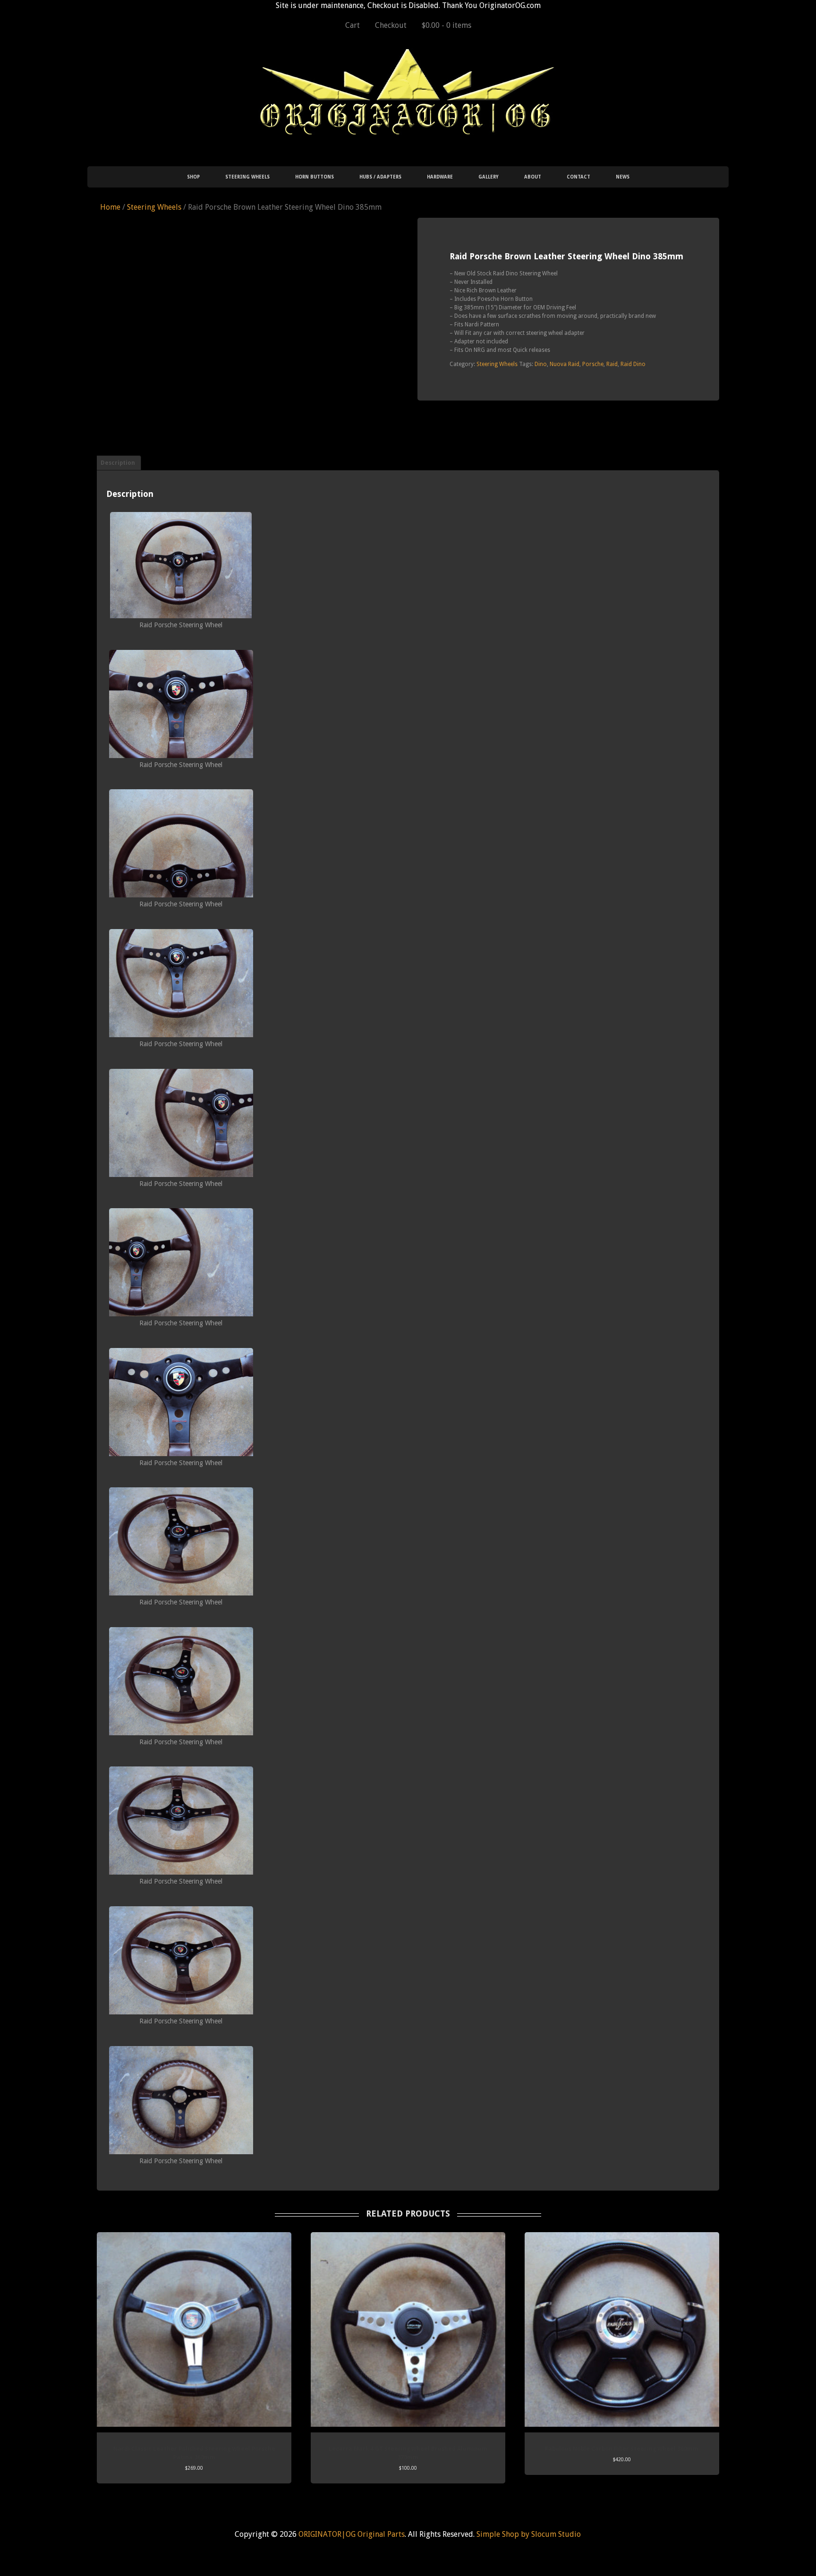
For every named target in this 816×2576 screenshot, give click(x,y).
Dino (541, 364)
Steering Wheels (247, 177)
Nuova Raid (565, 364)
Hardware (440, 177)
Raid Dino (633, 364)
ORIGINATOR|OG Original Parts (352, 2534)
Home (110, 207)
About (533, 177)
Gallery (489, 177)
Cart (353, 25)
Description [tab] (118, 463)
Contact (578, 177)
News (623, 177)
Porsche (593, 364)
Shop (193, 177)
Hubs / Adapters (380, 177)
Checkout (391, 25)
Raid (612, 364)
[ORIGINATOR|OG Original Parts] (408, 125)
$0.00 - (446, 25)
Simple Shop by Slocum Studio (529, 2534)
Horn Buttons (314, 177)
